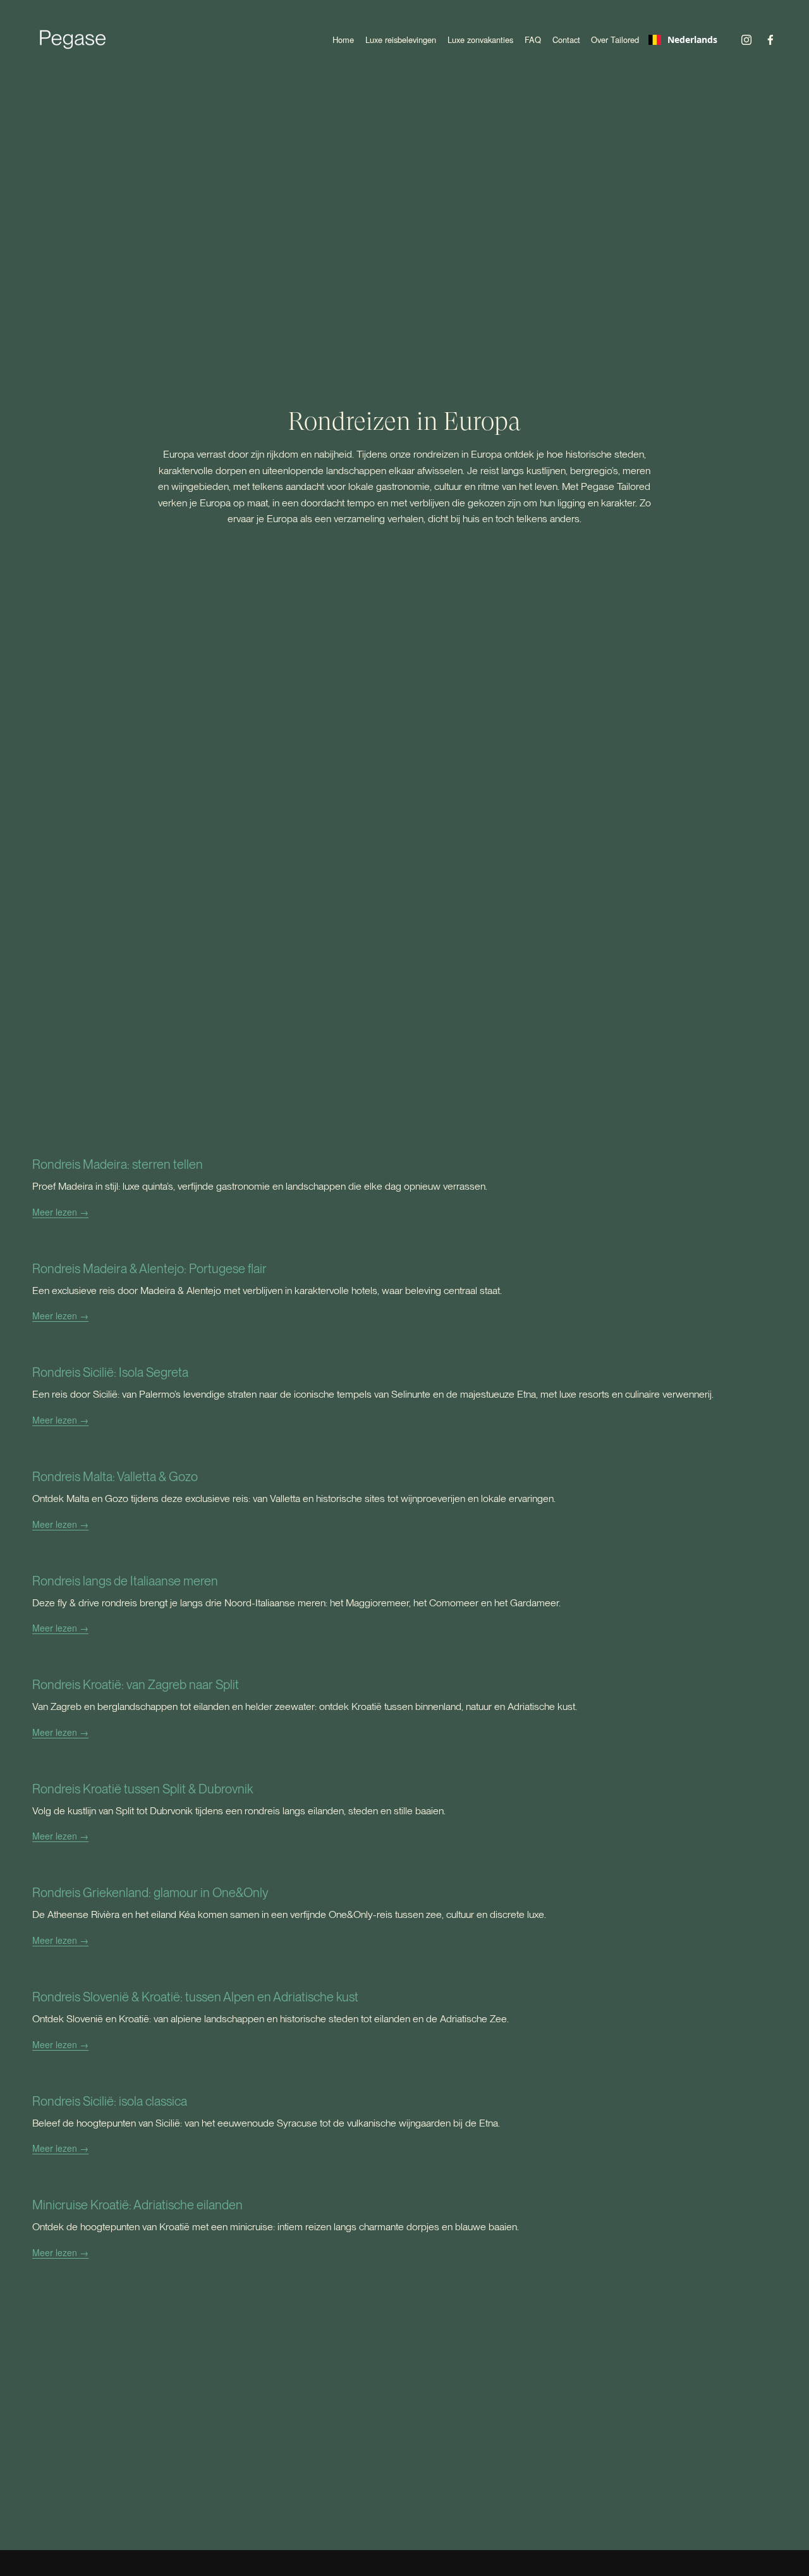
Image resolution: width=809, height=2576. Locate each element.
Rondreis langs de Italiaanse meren (125, 1581)
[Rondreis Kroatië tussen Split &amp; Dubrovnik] (239, 1766)
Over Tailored (615, 40)
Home (343, 40)
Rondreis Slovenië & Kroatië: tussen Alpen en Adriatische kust (195, 1997)
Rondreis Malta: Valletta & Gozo (115, 1477)
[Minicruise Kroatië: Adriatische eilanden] (276, 2182)
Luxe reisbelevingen (401, 40)
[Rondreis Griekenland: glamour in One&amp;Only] (289, 1870)
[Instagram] (746, 40)
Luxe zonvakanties (480, 40)
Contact (566, 40)
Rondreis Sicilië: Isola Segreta (110, 1372)
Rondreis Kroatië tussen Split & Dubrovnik (143, 1789)
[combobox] (683, 40)
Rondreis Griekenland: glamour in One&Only (150, 1893)
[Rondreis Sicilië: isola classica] (266, 2078)
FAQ (533, 40)
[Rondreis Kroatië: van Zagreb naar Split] (305, 1662)
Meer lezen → (60, 1212)
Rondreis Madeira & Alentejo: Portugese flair (149, 1269)
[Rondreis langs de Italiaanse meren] (296, 1558)
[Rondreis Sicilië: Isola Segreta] (373, 1349)
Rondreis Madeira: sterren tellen (118, 1164)
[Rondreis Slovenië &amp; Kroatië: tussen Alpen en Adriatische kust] (271, 1974)
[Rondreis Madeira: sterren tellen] (260, 1141)
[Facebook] (770, 40)
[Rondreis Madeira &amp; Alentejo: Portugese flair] (267, 1246)
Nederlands (692, 40)
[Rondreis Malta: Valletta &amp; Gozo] (295, 1454)
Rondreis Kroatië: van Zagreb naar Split (136, 1685)
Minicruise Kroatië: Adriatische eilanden (137, 2205)
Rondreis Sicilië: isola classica (110, 2101)
